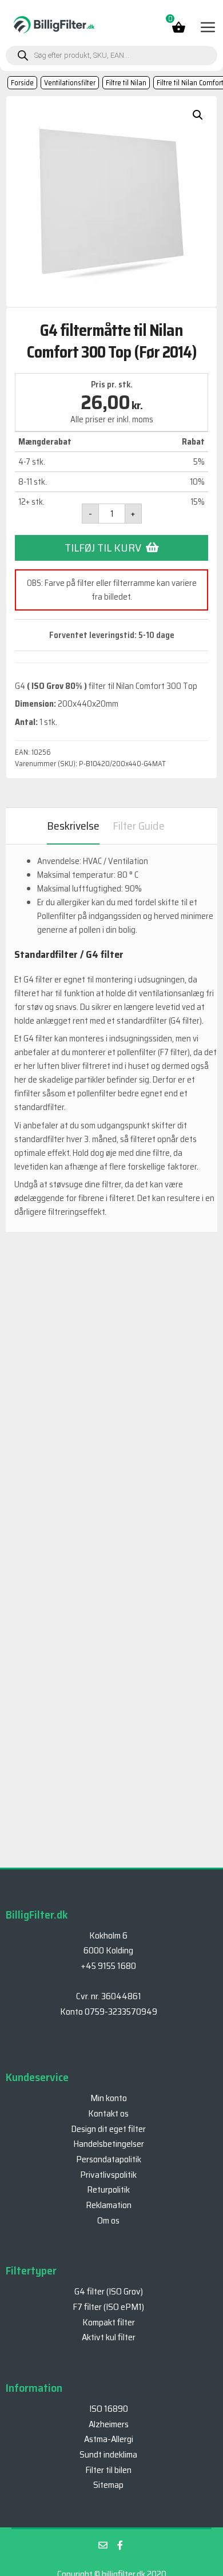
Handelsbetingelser (109, 2144)
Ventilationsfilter (70, 83)
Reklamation (109, 2205)
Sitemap (108, 2485)
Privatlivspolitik (108, 2175)
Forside (22, 83)
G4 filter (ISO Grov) (109, 2291)
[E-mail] (103, 2545)
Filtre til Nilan (126, 83)
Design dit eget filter (108, 2129)
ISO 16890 (109, 2409)
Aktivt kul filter (109, 2337)
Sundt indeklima (108, 2454)
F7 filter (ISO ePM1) (108, 2307)
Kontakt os (108, 2113)
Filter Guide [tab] (139, 826)
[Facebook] (120, 2545)
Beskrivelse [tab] (73, 826)
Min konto (109, 2098)
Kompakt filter (109, 2322)
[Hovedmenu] (207, 27)
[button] (198, 115)
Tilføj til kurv (103, 548)
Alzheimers (109, 2424)
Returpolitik (108, 2189)
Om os (108, 2220)
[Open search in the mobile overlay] (111, 56)
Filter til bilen (108, 2470)
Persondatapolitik (109, 2159)
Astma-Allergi (109, 2439)
